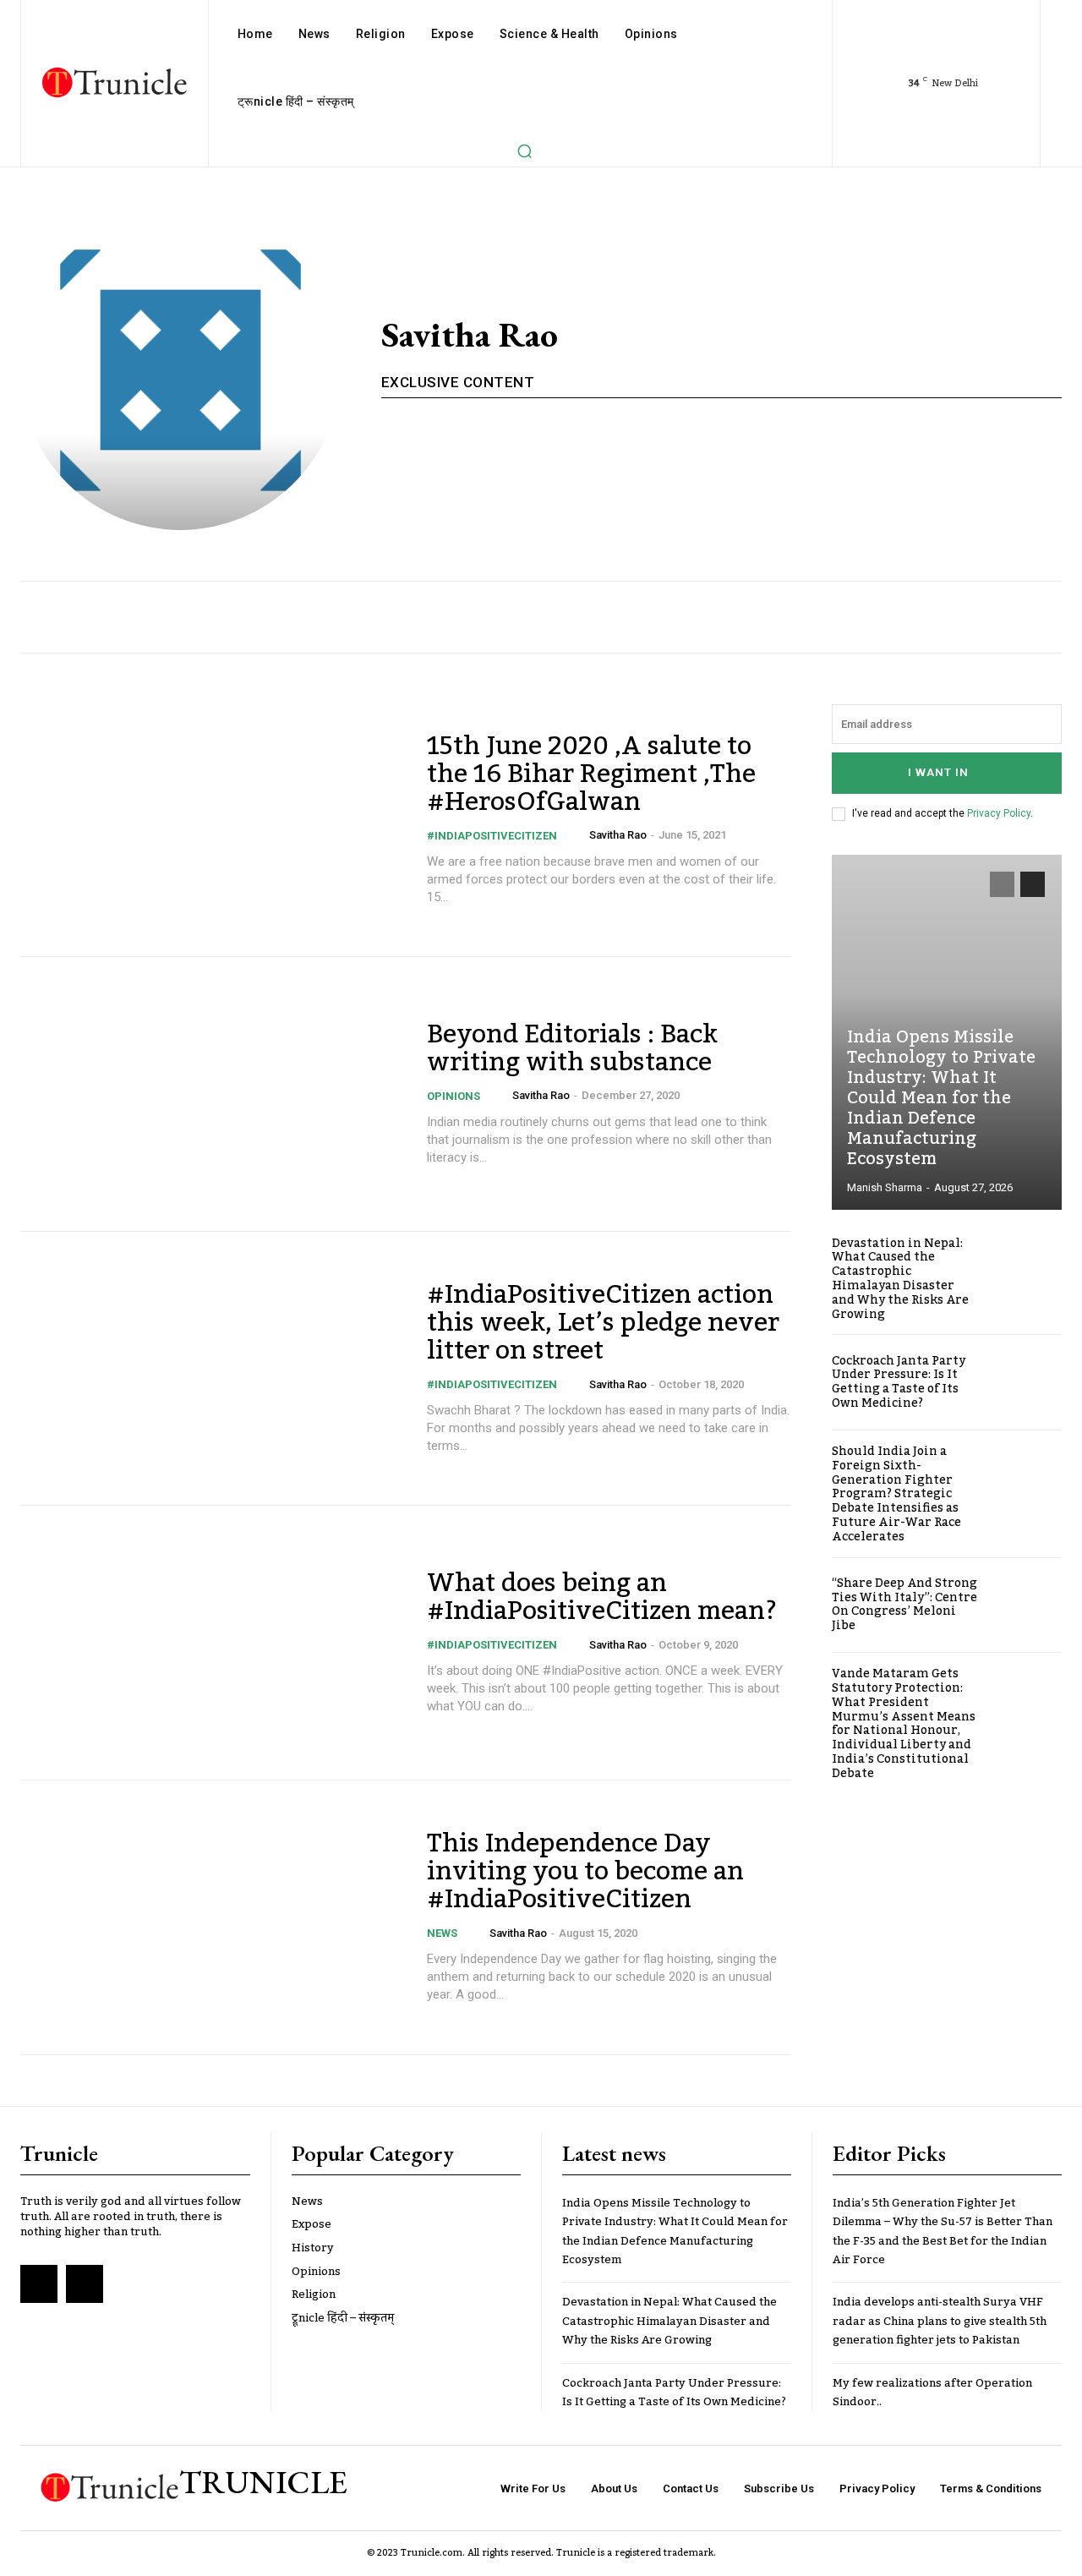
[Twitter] (85, 2283)
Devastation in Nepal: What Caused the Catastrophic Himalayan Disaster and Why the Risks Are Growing (900, 1279)
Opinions (454, 1096)
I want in (938, 772)
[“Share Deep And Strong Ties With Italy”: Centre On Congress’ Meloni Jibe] (1027, 1605)
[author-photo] (578, 835)
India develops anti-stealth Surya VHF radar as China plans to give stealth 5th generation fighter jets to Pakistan (940, 2321)
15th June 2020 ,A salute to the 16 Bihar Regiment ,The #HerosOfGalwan (591, 774)
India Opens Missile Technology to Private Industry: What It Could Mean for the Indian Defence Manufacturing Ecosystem (941, 1098)
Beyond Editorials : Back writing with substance (572, 1049)
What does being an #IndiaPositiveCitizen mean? (602, 1597)
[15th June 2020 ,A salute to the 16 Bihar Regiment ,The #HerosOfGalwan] (213, 820)
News (442, 1933)
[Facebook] (39, 2283)
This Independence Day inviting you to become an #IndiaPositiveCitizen (585, 1872)
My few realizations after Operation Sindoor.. (932, 2393)
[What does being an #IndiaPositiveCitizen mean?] (213, 1643)
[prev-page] (1002, 884)
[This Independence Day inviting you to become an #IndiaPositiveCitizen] (213, 1917)
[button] (524, 150)
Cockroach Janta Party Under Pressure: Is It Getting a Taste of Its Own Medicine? (899, 1382)
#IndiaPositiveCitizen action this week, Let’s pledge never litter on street (603, 1323)
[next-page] (1033, 884)
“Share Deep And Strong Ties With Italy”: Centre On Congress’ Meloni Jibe (904, 1605)
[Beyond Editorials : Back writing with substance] (213, 1094)
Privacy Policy (999, 813)
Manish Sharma (885, 1187)
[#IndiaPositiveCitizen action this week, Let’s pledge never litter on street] (213, 1369)
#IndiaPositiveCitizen (492, 836)
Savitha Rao (618, 835)
